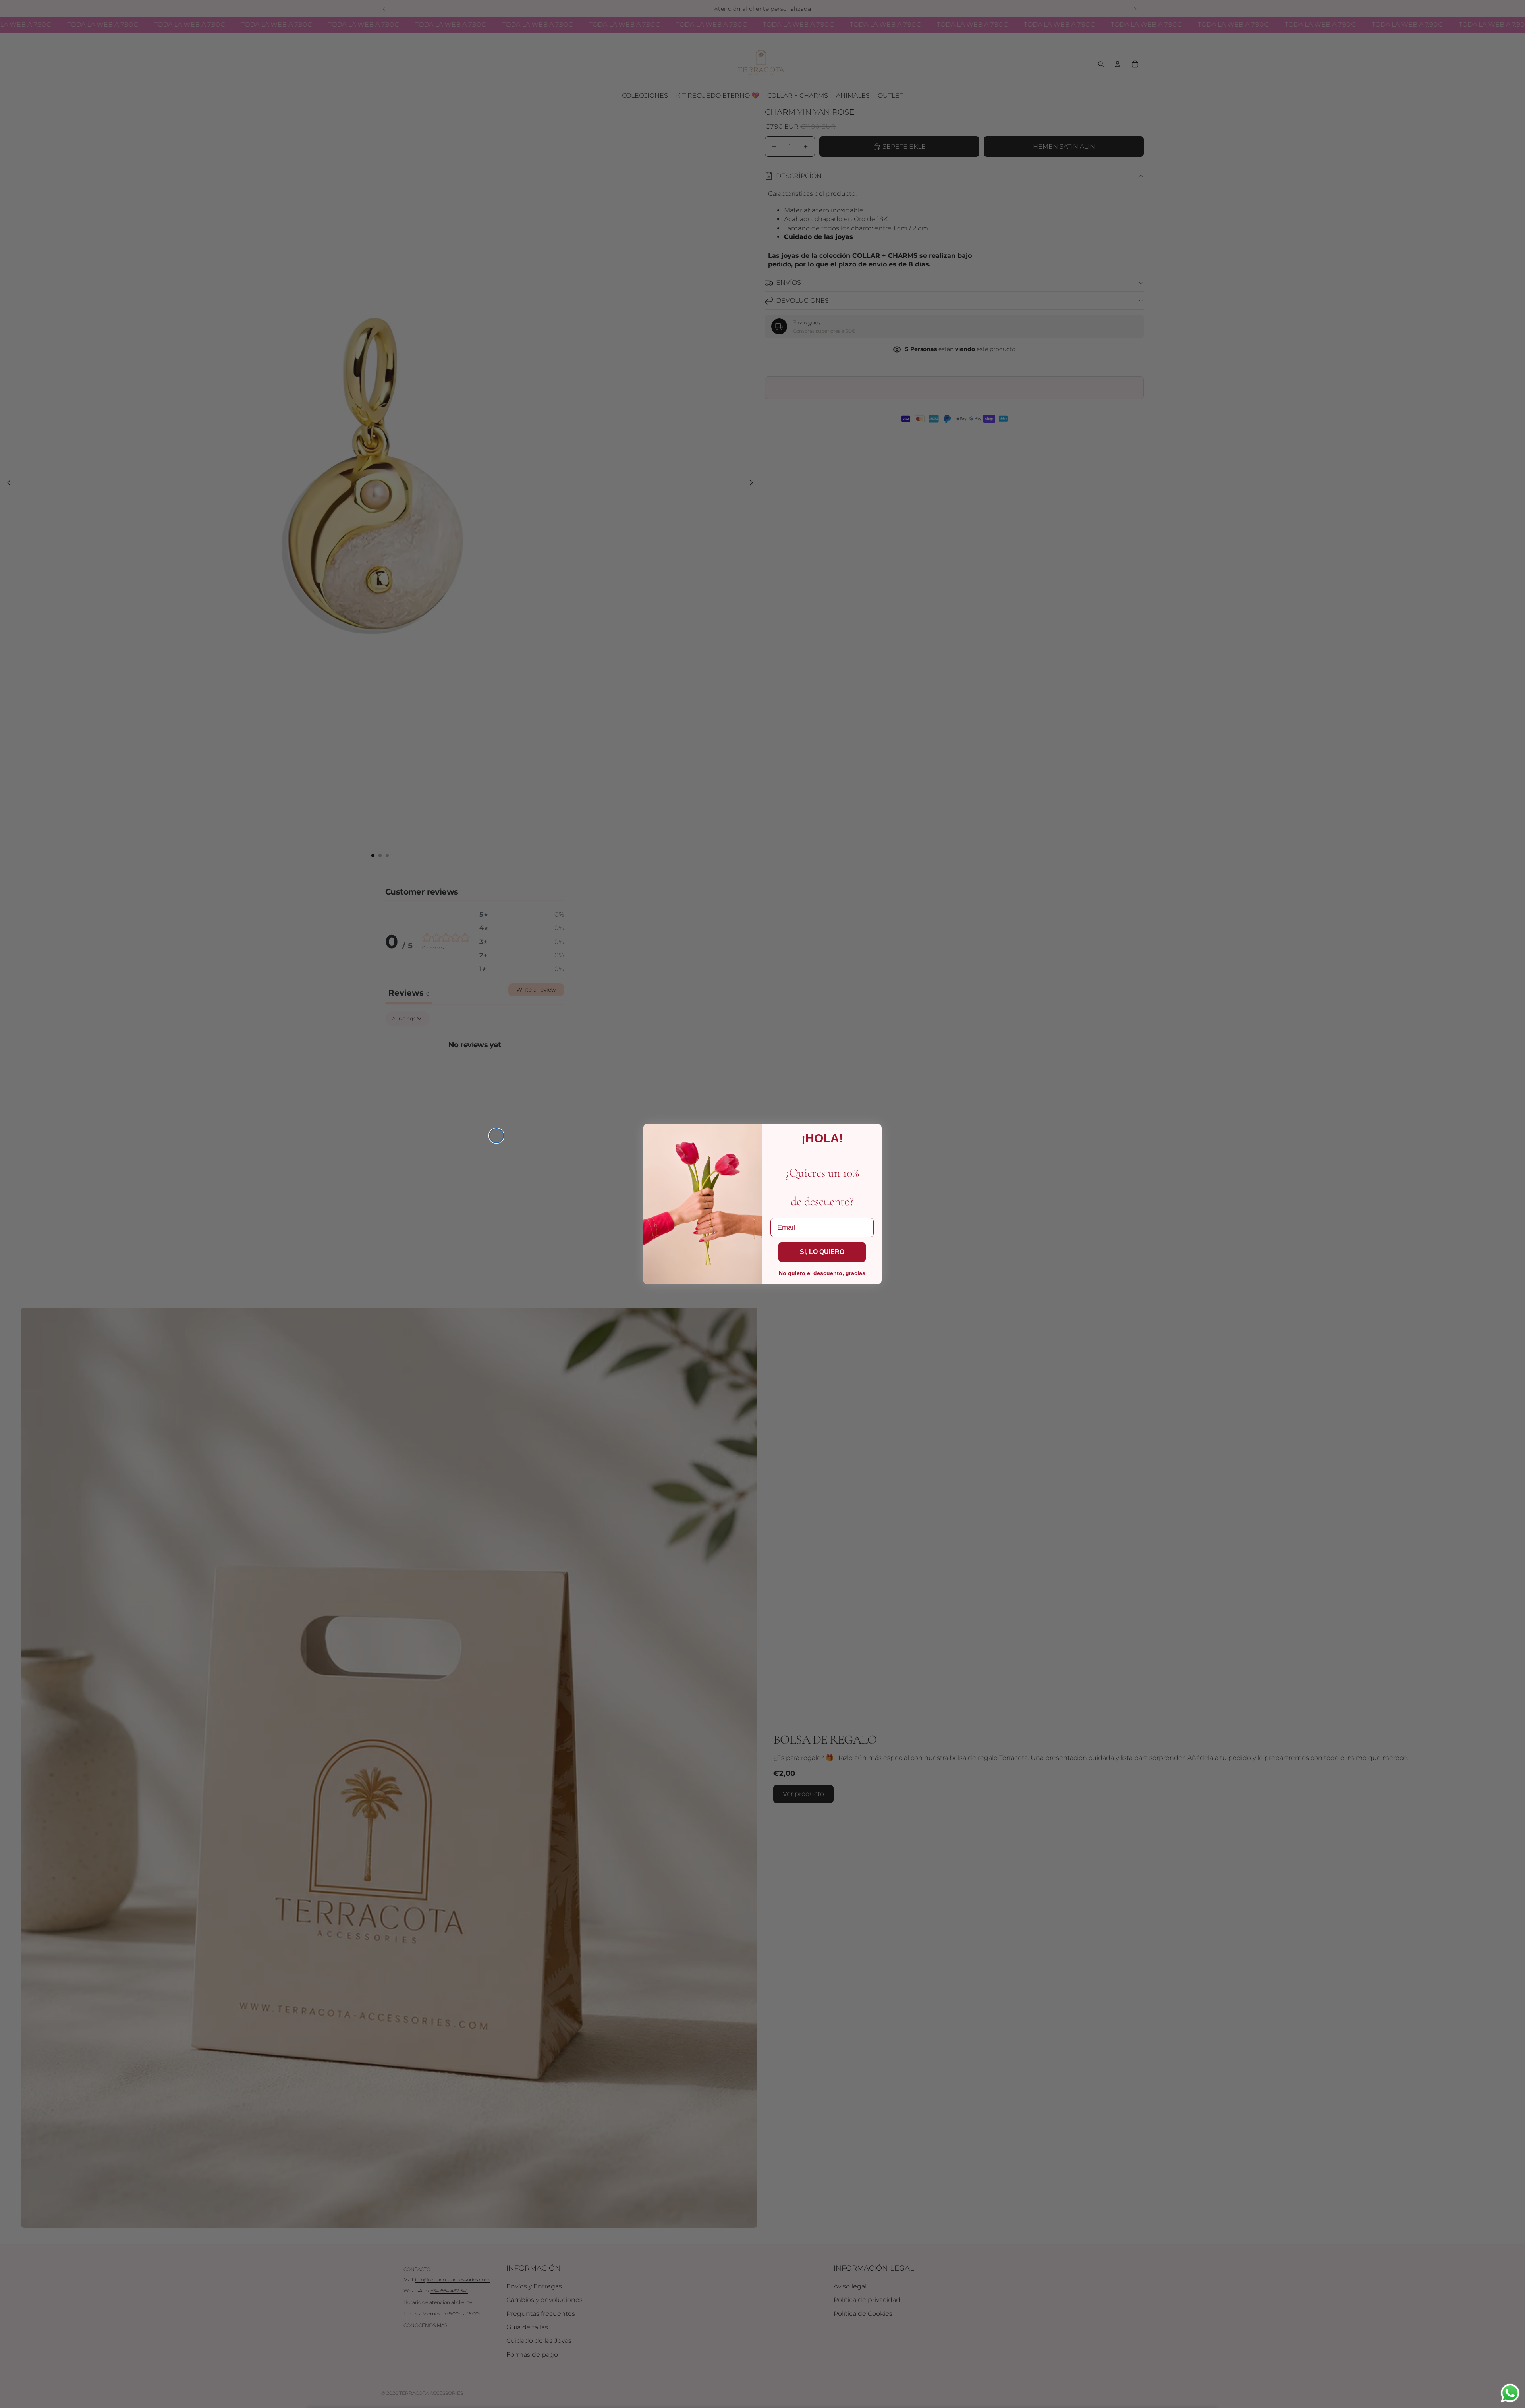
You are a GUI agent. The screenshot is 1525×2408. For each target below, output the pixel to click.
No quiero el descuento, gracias (822, 1273)
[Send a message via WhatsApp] (1510, 2393)
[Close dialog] (496, 1136)
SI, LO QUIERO (822, 1252)
